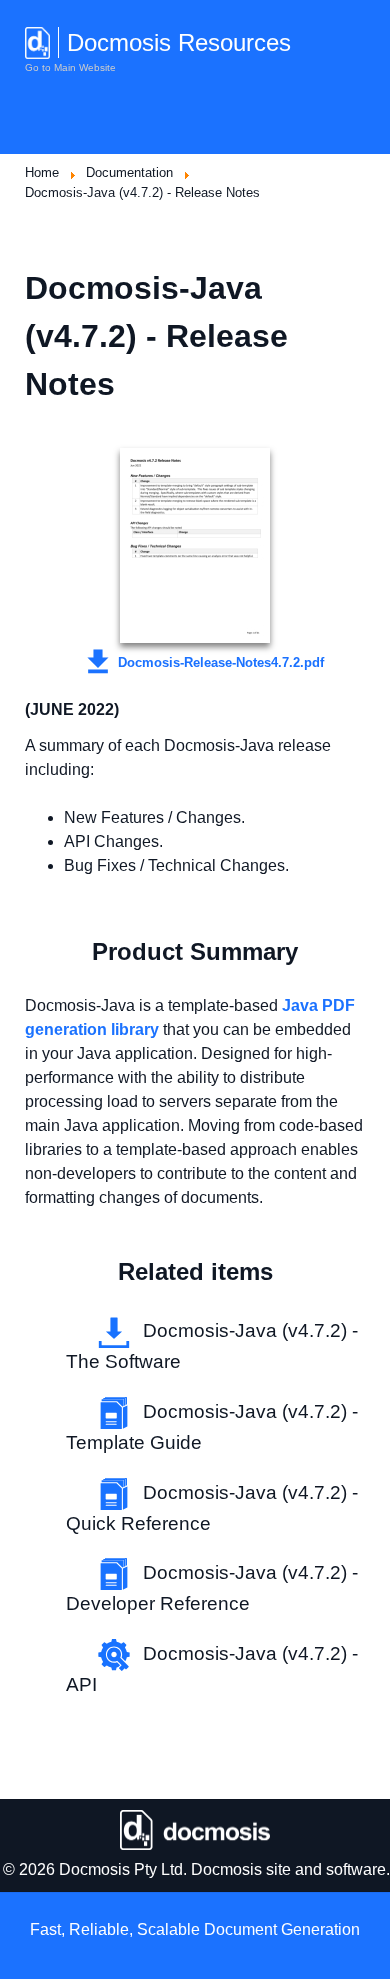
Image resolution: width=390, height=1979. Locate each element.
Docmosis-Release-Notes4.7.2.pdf (219, 662)
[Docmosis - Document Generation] (195, 1830)
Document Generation (282, 1929)
